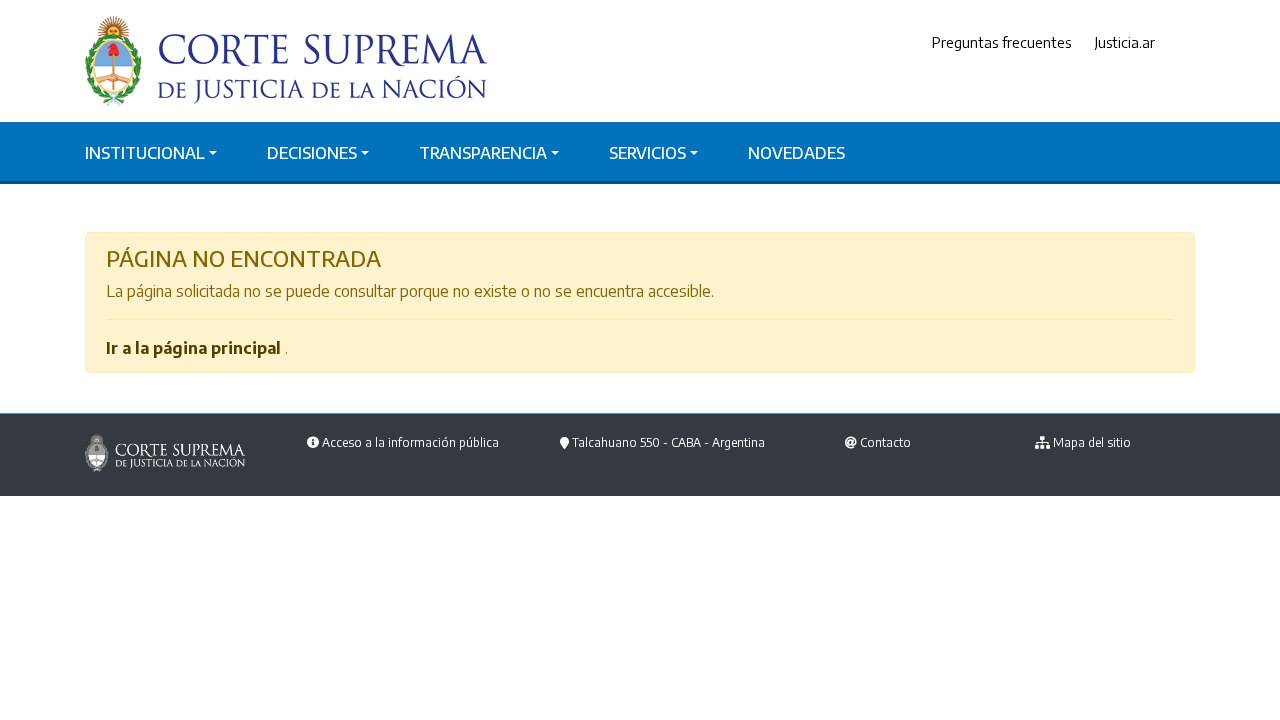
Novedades (796, 153)
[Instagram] (1190, 43)
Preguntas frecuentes (1001, 42)
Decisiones (312, 153)
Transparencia (483, 153)
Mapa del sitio (1092, 442)
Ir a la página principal (193, 348)
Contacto (885, 442)
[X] (1175, 43)
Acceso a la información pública (410, 442)
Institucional (145, 153)
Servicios (647, 153)
